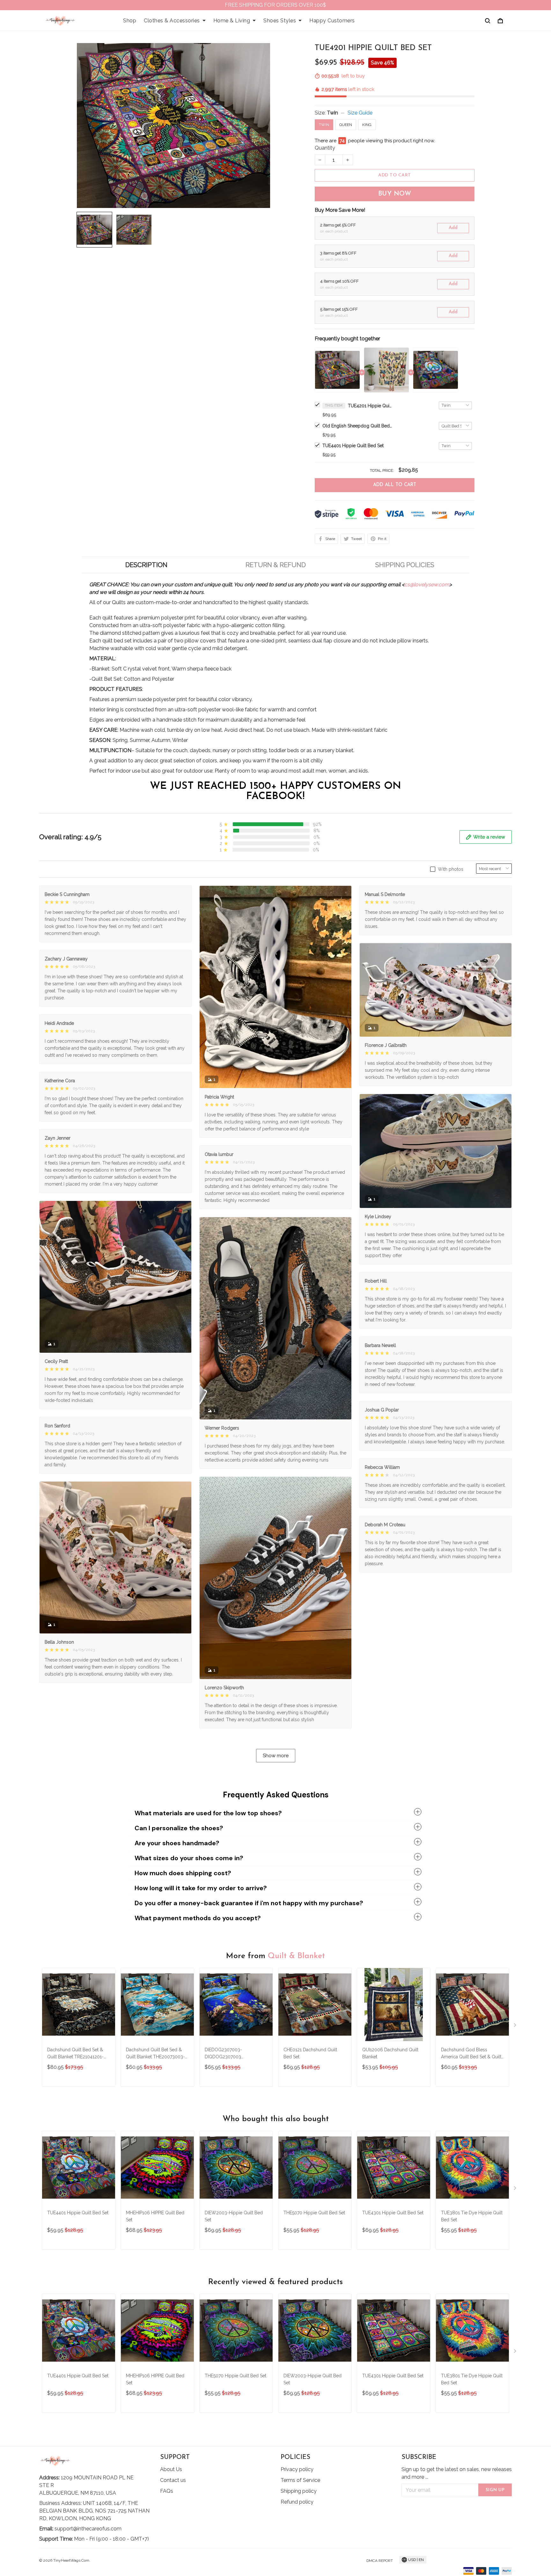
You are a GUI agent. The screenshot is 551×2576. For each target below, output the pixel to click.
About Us (171, 2469)
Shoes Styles (280, 21)
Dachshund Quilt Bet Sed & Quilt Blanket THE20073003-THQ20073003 (155, 2054)
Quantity (325, 148)
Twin (332, 113)
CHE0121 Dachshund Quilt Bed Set (310, 2053)
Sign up (495, 2490)
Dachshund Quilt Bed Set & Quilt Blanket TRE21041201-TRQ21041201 (75, 2054)
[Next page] (516, 2026)
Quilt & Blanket (296, 1956)
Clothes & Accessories (172, 21)
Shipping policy (299, 2491)
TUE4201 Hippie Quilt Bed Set (370, 406)
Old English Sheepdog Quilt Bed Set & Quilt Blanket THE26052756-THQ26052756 (357, 426)
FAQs (167, 2491)
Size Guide (360, 113)
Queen (346, 125)
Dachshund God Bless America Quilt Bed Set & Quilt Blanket (471, 2054)
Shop (130, 21)
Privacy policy (297, 2469)
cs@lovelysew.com (427, 585)
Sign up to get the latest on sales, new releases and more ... (457, 2473)
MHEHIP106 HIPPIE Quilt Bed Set (155, 2216)
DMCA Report (380, 2561)
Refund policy (297, 2502)
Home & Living (232, 21)
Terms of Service (300, 2480)
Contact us (173, 2480)
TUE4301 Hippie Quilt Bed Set (393, 2213)
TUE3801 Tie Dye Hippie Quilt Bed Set (472, 2216)
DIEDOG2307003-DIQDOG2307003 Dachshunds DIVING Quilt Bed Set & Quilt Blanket (236, 2054)
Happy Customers (332, 21)
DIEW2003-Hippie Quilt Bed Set (234, 2216)
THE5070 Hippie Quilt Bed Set (314, 2213)
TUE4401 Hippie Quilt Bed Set (353, 446)
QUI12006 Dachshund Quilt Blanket (390, 2053)
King (367, 125)
